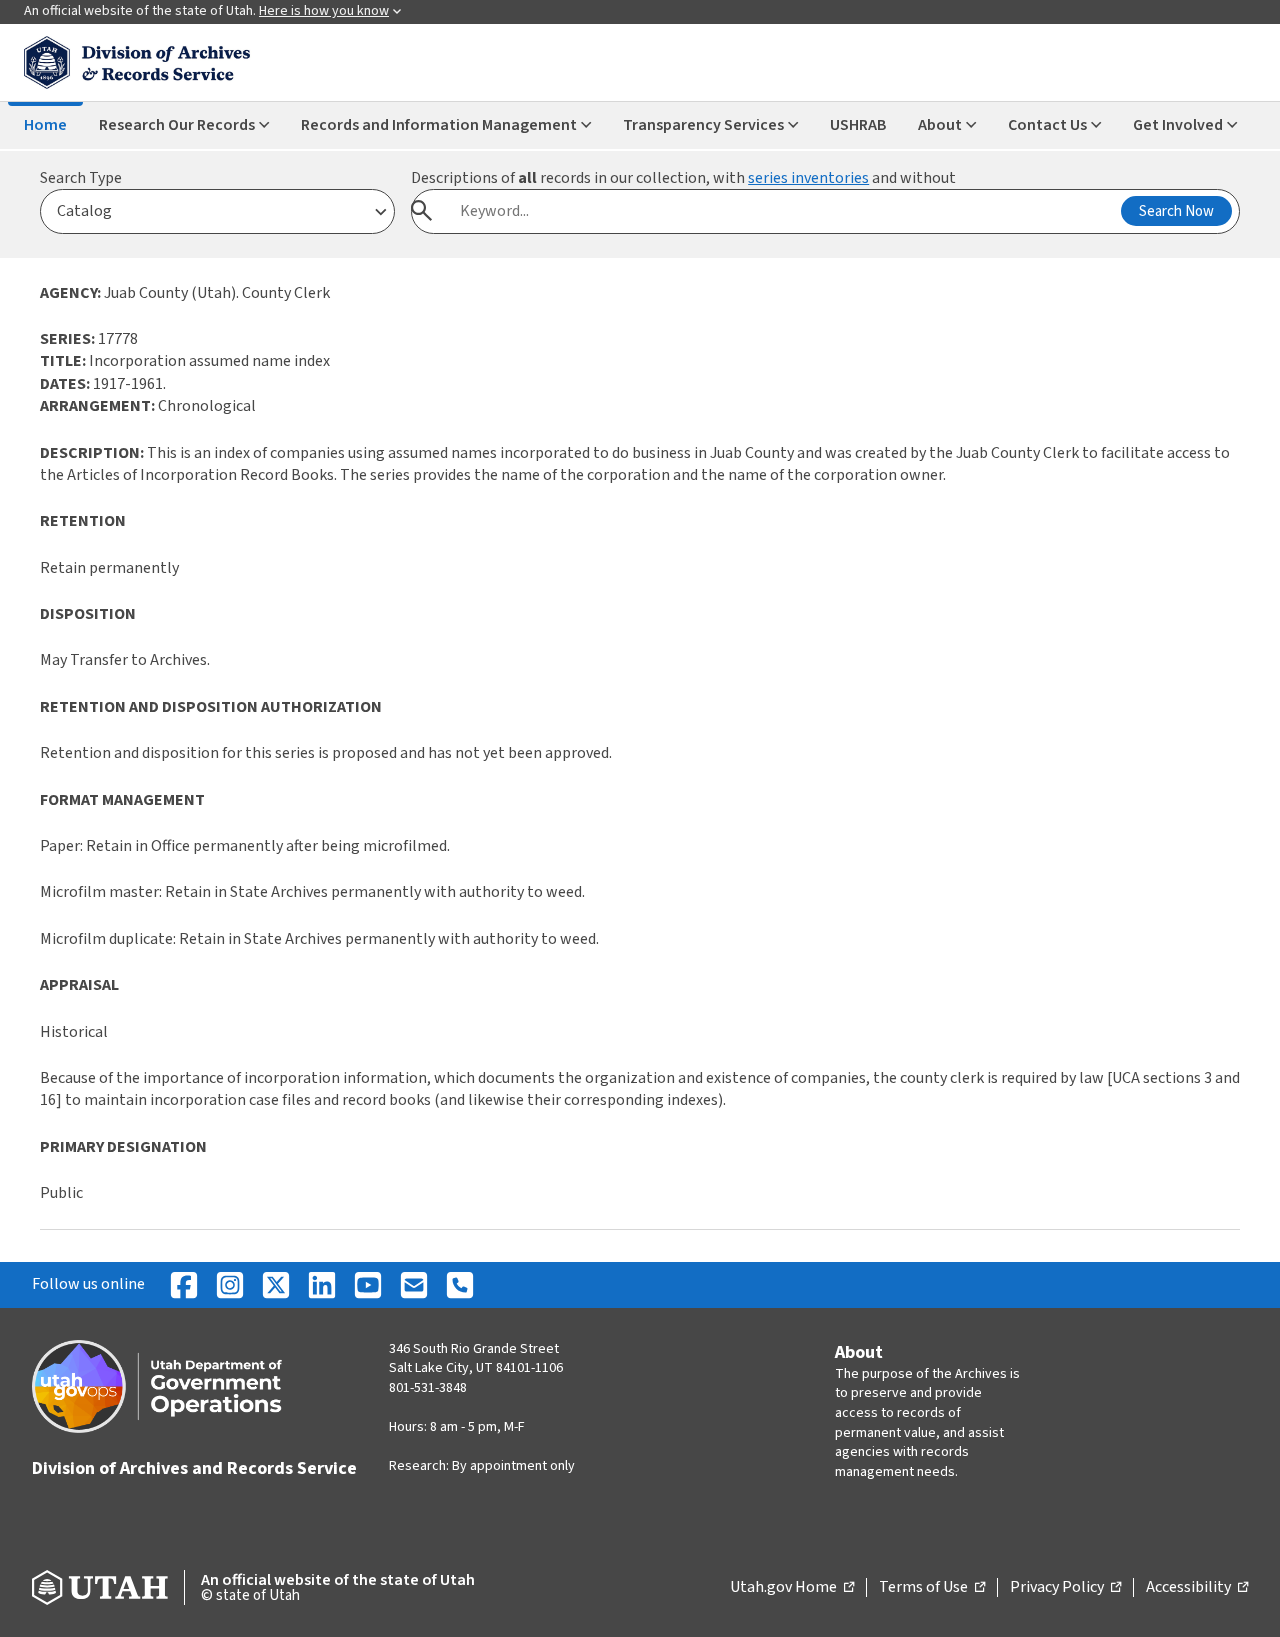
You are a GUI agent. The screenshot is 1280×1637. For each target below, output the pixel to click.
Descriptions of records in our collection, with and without (683, 178)
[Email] (414, 1285)
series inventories (808, 178)
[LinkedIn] (322, 1285)
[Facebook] (184, 1285)
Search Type (81, 178)
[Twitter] (276, 1285)
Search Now (1176, 211)
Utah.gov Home (792, 1588)
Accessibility (1197, 1588)
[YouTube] (368, 1285)
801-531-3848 (428, 1388)
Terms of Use (932, 1588)
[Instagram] (230, 1285)
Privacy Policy (1065, 1588)
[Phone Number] (460, 1285)
